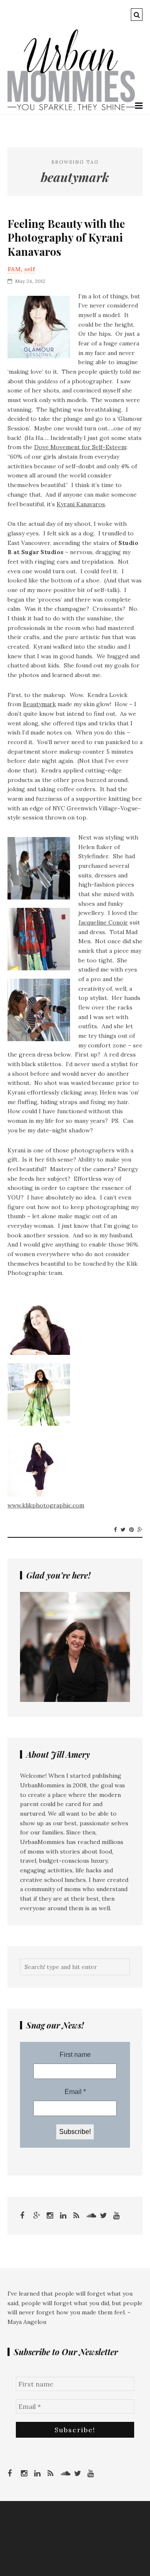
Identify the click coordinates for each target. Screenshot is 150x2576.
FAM (14, 269)
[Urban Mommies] (71, 109)
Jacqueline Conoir (103, 922)
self (30, 269)
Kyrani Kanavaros (81, 504)
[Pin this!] (131, 1530)
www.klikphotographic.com (46, 1505)
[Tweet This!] (123, 1530)
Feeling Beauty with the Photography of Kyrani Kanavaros (66, 238)
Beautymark (39, 704)
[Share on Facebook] (115, 1530)
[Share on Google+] (140, 1530)
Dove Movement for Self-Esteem (80, 447)
